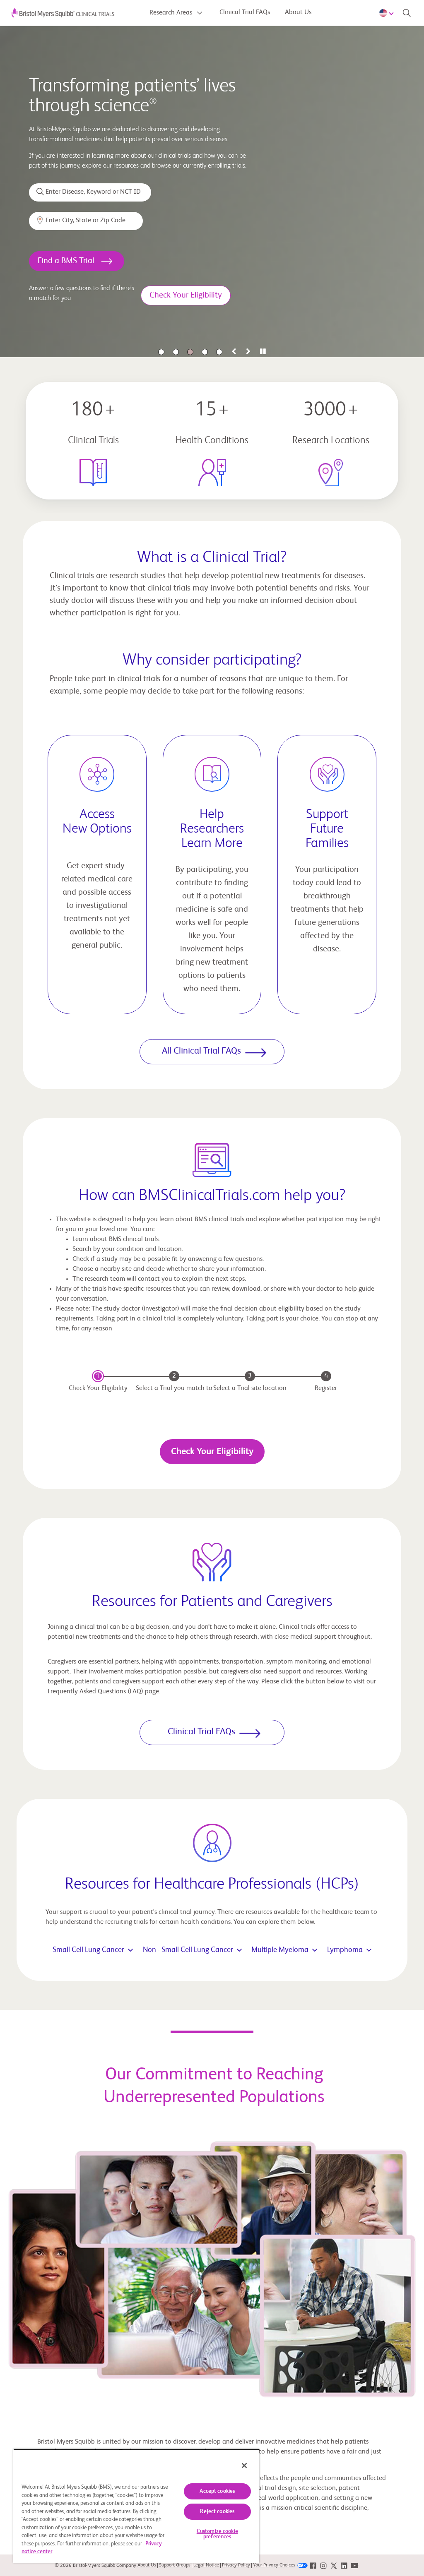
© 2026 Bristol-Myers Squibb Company (95, 2566)
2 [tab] (176, 352)
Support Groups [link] (175, 2565)
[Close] (244, 2466)
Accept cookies (217, 2491)
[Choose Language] (388, 13)
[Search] (407, 13)
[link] (313, 2565)
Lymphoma (345, 1950)
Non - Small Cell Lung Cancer (188, 1950)
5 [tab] (219, 352)
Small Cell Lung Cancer (88, 1950)
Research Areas (172, 13)
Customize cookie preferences (217, 2534)
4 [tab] (205, 352)
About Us (298, 12)
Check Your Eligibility (212, 1452)
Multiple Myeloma (280, 1950)
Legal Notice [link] (206, 2565)
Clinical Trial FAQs (245, 12)
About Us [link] (147, 2565)
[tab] (234, 352)
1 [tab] (161, 352)
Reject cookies (217, 2512)
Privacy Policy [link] (236, 2565)
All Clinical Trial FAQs (201, 1051)
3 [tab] (190, 352)
